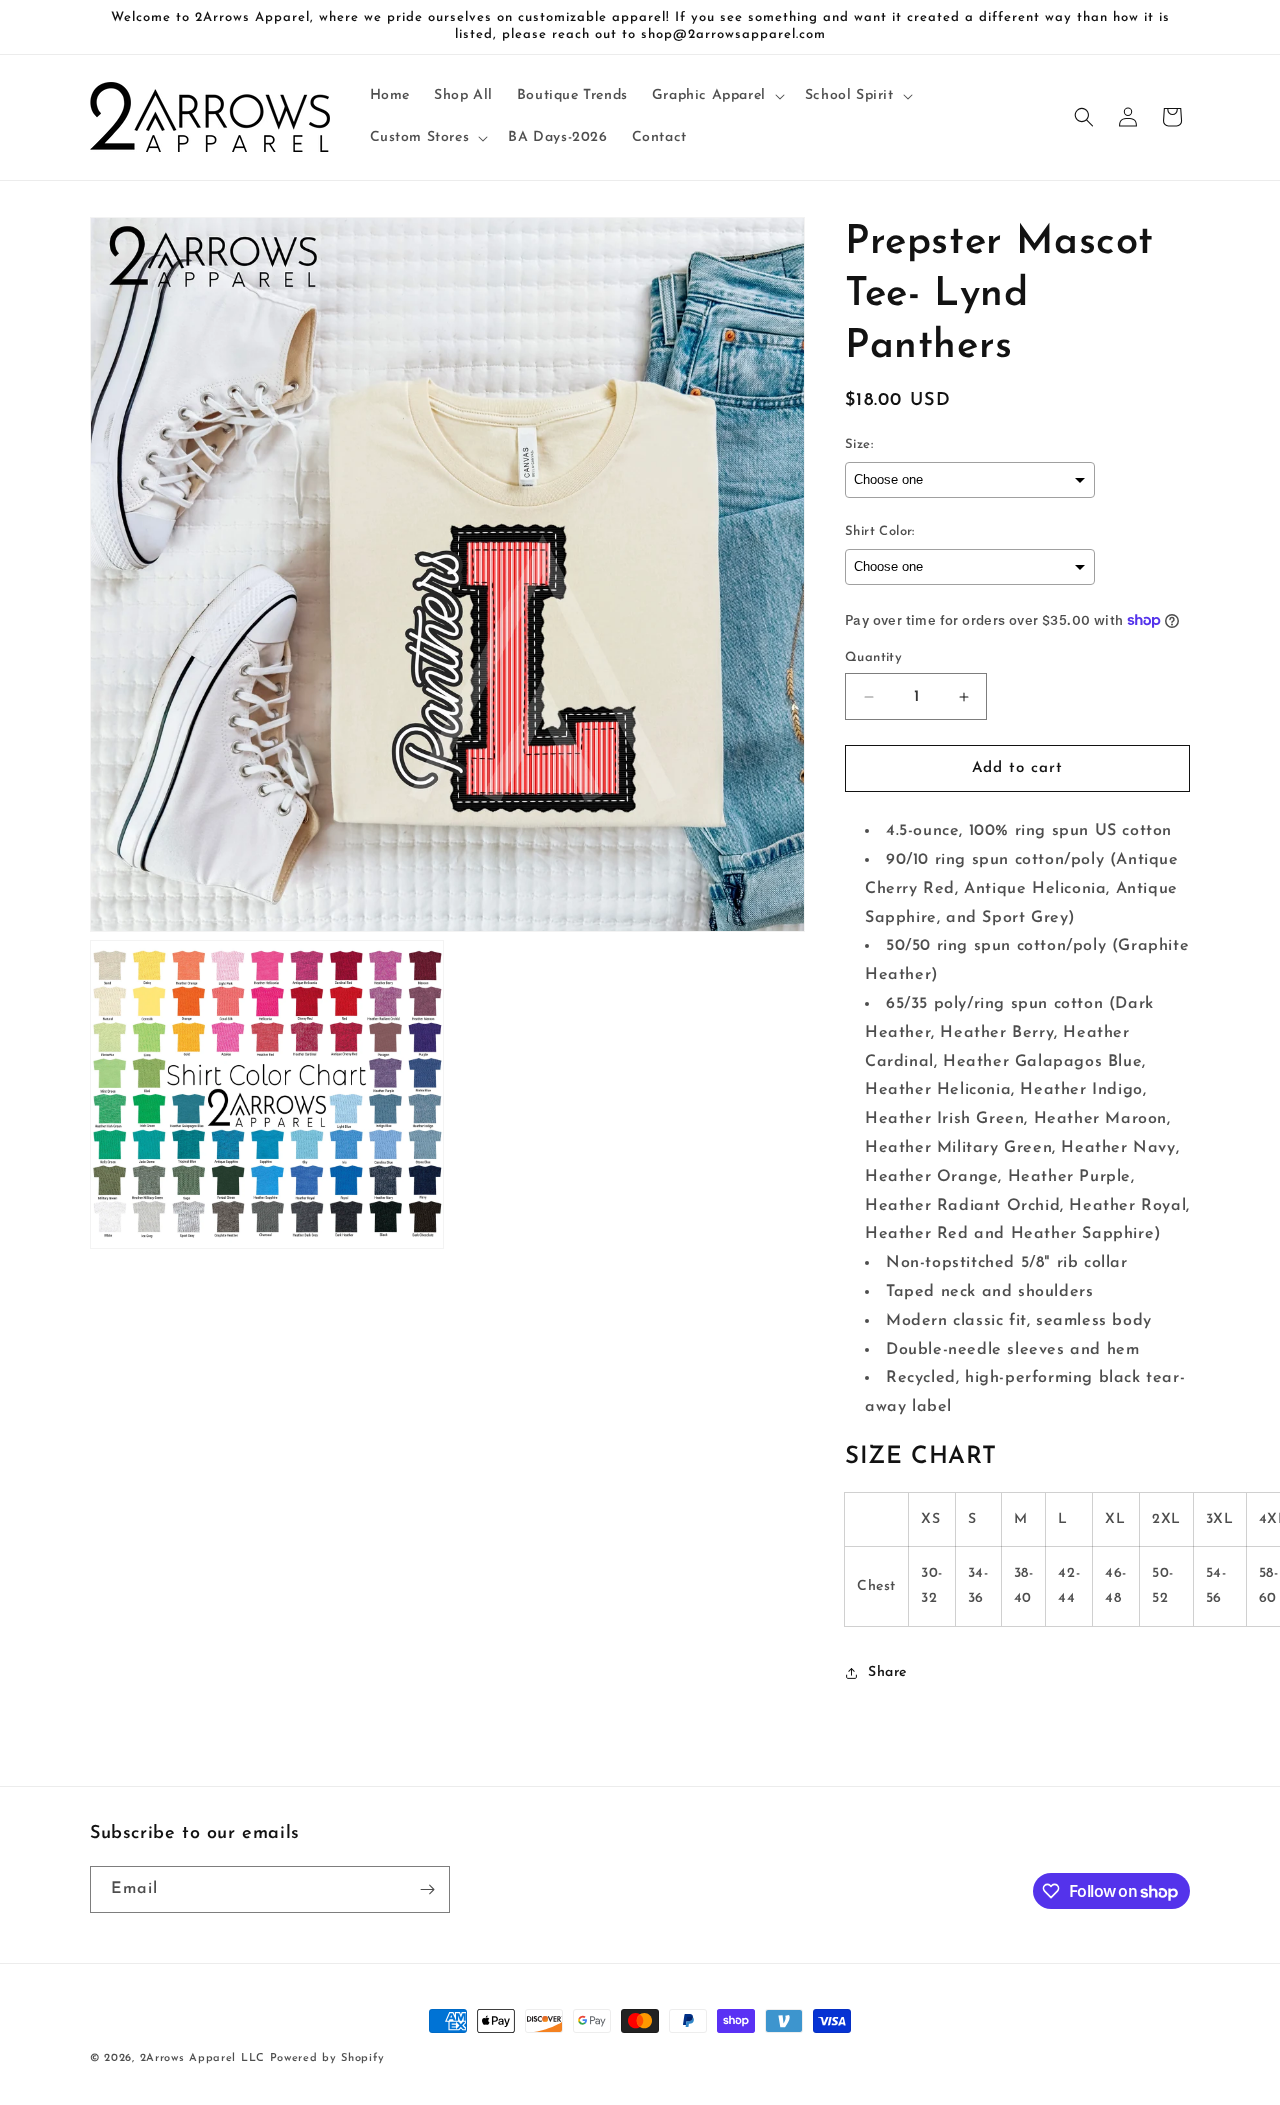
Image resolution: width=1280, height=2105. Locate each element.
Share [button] (887, 1672)
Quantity (873, 657)
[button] (716, 96)
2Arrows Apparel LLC (202, 2058)
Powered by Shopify (327, 2058)
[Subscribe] (427, 1889)
